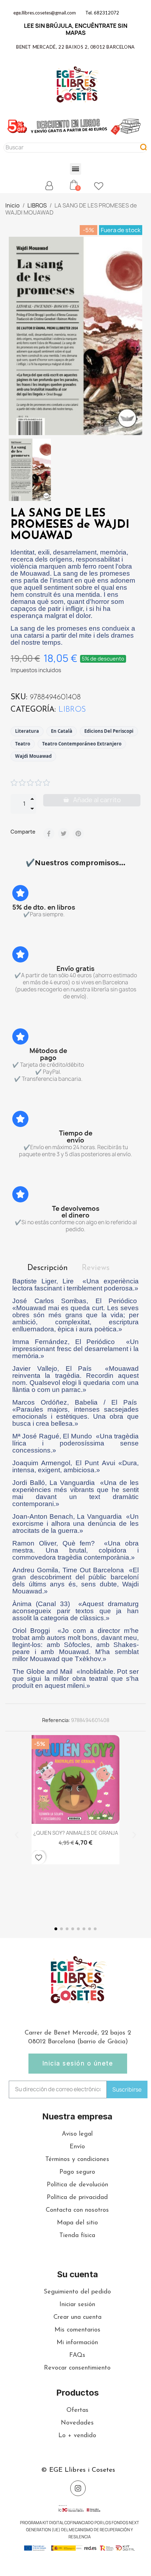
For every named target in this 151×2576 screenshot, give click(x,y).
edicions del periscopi (109, 731)
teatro (23, 744)
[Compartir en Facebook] (49, 834)
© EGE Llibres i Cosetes (78, 2470)
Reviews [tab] (96, 1268)
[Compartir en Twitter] (64, 834)
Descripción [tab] (48, 1268)
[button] (76, 169)
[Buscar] (144, 148)
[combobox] (68, 148)
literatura (27, 731)
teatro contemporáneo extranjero (82, 744)
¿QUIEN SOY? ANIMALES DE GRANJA (76, 1833)
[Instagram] (78, 2488)
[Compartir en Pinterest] (78, 834)
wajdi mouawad (33, 756)
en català (62, 731)
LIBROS (72, 710)
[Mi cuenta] (49, 186)
